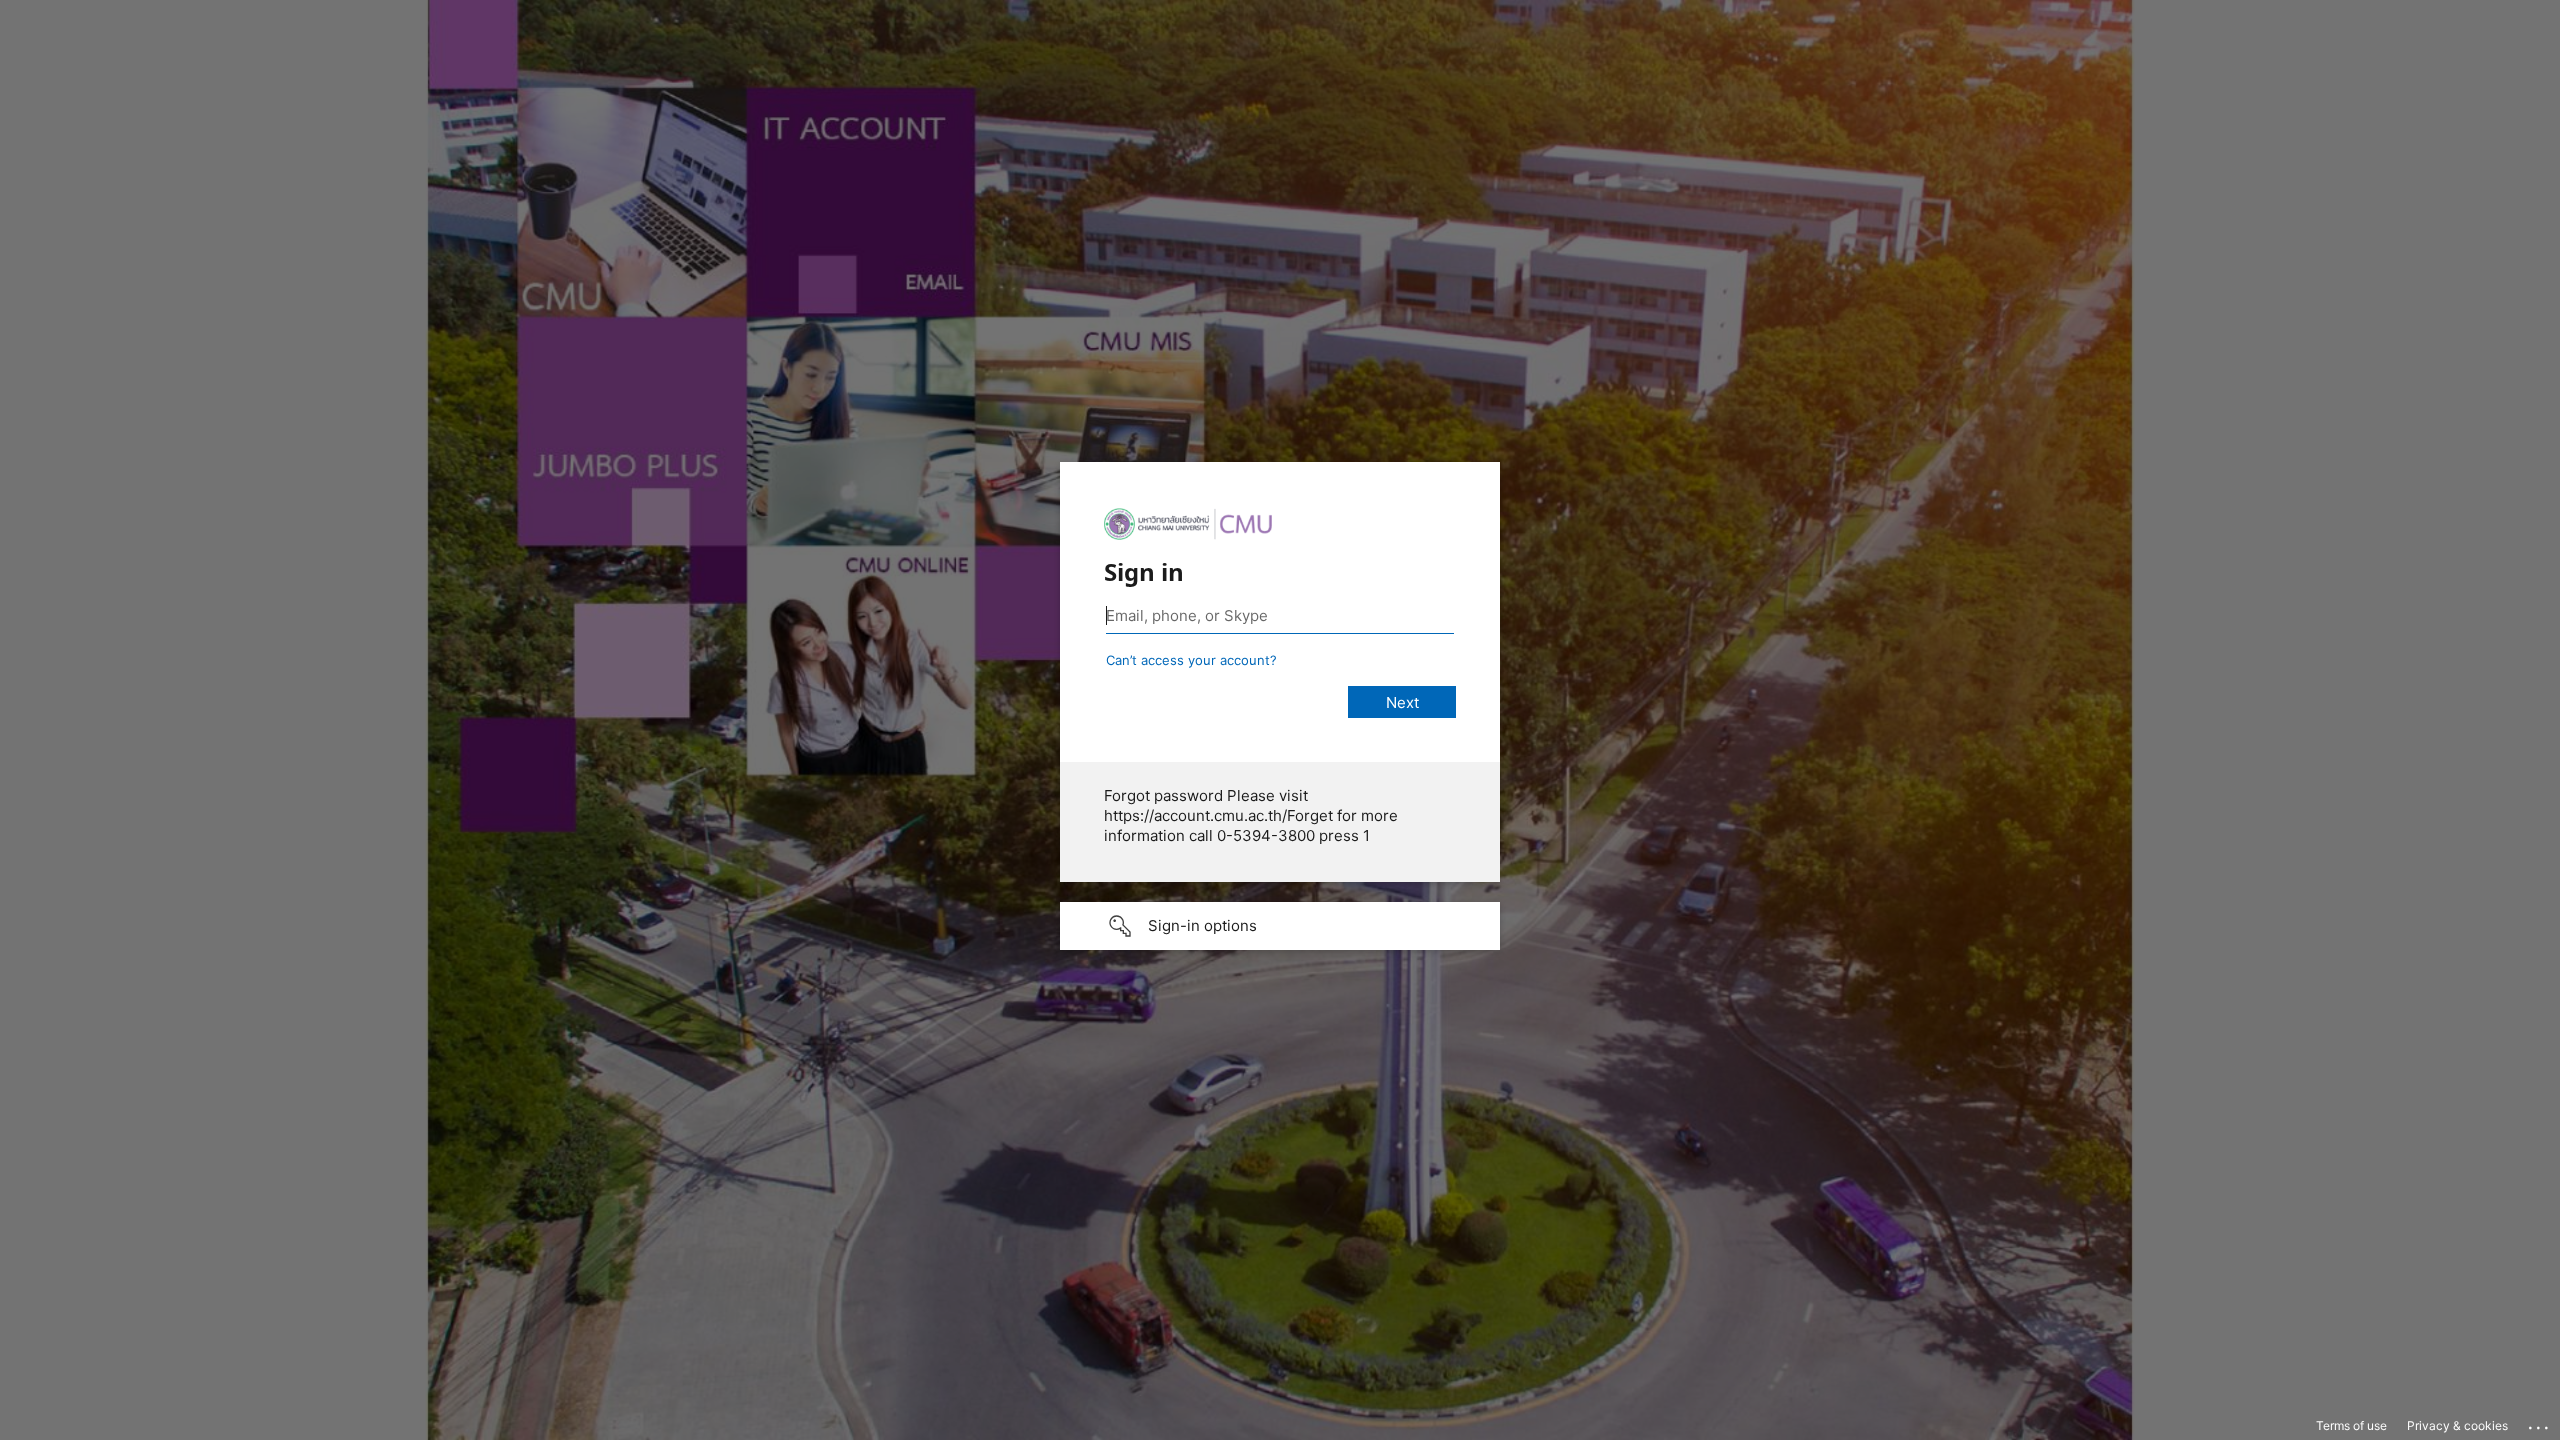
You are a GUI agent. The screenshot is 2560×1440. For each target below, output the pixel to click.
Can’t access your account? (1191, 660)
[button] (1280, 926)
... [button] (2540, 1423)
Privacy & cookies (2457, 1425)
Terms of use (2351, 1425)
